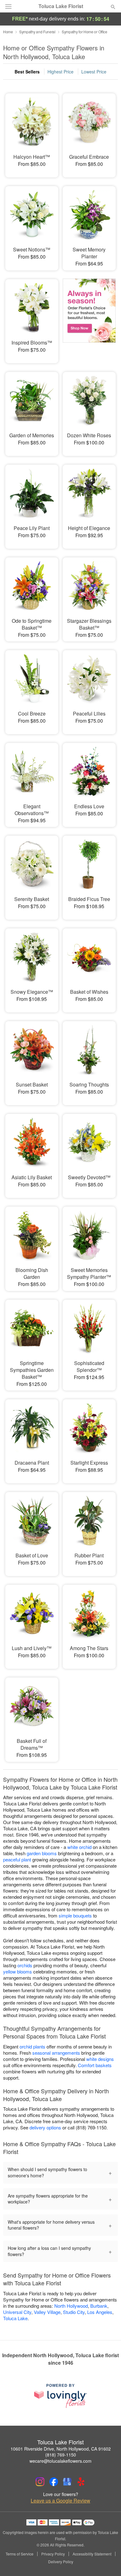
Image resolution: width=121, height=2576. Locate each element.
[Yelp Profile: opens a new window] (81, 2482)
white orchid (79, 1847)
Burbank (99, 2306)
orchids (25, 1965)
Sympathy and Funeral (37, 32)
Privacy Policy (53, 2554)
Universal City (17, 2312)
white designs (100, 2059)
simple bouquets (75, 1915)
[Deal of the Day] (89, 317)
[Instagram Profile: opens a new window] (40, 2482)
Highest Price (60, 72)
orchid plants (32, 2046)
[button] (108, 2562)
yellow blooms (18, 1971)
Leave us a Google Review (60, 2501)
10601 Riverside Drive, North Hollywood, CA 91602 (61, 2449)
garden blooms (42, 1853)
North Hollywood (71, 2306)
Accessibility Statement (92, 2554)
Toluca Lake (15, 2318)
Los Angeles (100, 2312)
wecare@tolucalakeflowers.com (60, 2461)
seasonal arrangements (56, 2053)
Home (8, 32)
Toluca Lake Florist (61, 6)
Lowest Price (94, 72)
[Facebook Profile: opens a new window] (54, 2482)
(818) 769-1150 (61, 2455)
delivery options (45, 2127)
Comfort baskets (95, 2065)
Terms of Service (20, 2554)
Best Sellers (27, 72)
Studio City (74, 2312)
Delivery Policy (61, 2562)
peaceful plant (17, 1859)
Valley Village (47, 2312)
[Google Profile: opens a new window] (67, 2482)
